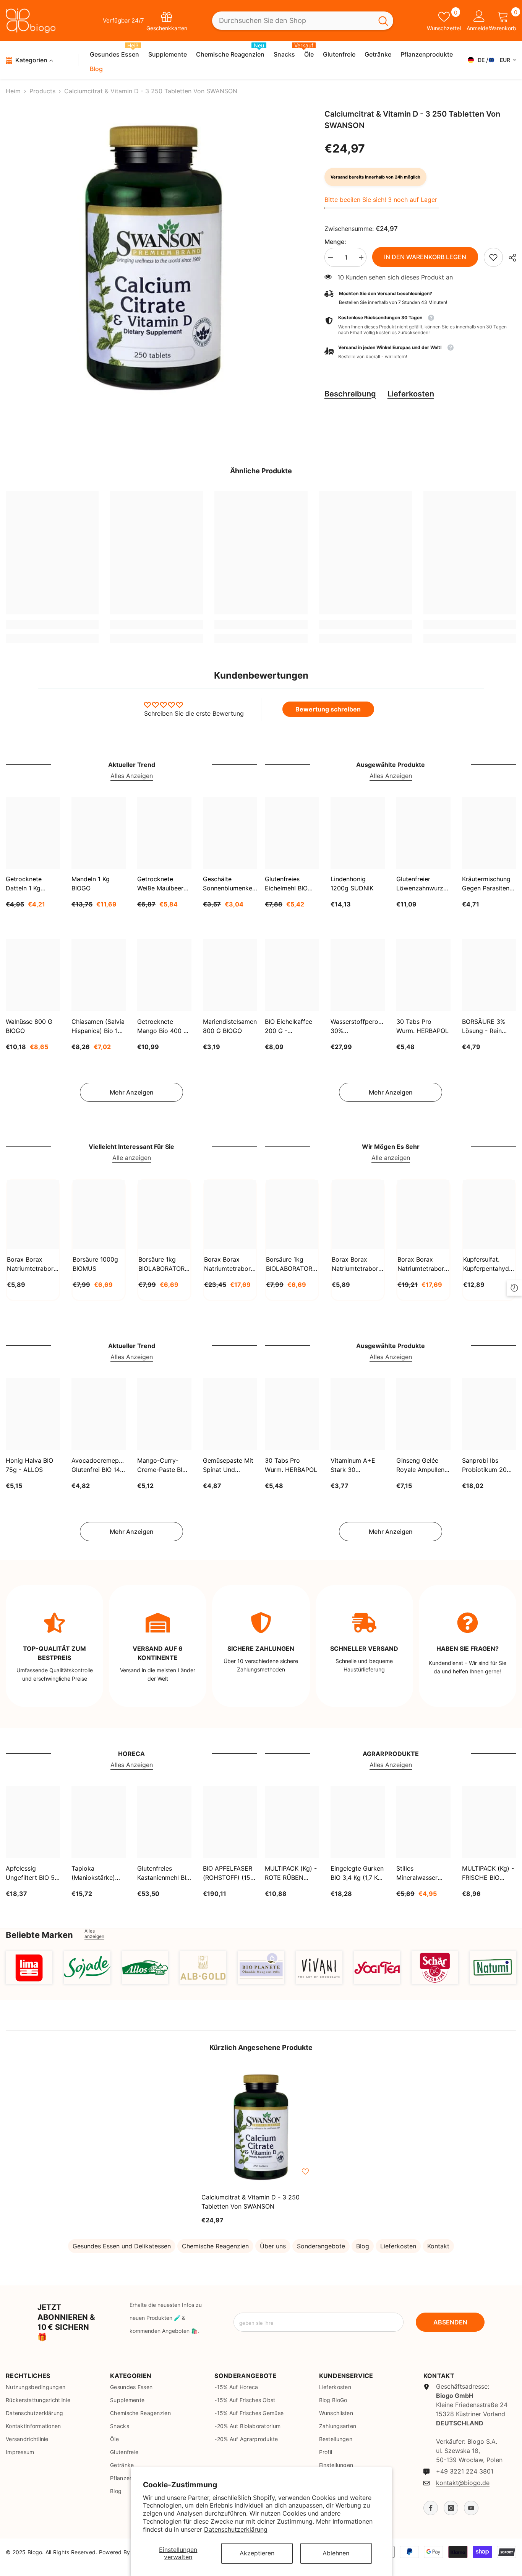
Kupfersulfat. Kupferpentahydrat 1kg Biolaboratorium (489, 1264)
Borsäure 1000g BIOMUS (95, 1264)
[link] (493, 257)
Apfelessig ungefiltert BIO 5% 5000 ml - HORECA (33, 1873)
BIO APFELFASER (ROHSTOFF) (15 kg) (228, 1873)
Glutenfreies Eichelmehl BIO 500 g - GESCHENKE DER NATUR (291, 884)
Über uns (273, 2246)
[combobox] (293, 21)
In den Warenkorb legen (425, 257)
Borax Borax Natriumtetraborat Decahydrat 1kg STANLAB (33, 1264)
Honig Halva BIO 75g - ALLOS (29, 1465)
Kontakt (438, 2246)
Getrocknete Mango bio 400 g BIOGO (163, 1026)
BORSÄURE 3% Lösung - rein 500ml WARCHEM (488, 1026)
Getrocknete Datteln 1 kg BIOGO (24, 884)
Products (42, 91)
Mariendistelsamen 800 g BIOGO (230, 1026)
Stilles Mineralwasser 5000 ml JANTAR (421, 1873)
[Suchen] (303, 21)
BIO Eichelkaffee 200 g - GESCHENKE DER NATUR (291, 1026)
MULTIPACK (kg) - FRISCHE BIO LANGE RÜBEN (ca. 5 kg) (488, 1873)
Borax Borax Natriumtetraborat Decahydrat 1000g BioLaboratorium (358, 1264)
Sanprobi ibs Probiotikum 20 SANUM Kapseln (486, 1465)
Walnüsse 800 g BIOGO (29, 1026)
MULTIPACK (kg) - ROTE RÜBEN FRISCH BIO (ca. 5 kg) (291, 1873)
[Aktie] (510, 258)
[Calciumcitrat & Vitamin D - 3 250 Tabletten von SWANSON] (261, 2127)
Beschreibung (350, 394)
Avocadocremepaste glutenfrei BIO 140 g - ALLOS (99, 1465)
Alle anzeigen (132, 1158)
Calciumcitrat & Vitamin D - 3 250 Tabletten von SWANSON (250, 2202)
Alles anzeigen (94, 1934)
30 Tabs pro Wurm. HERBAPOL (422, 1026)
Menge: (335, 242)
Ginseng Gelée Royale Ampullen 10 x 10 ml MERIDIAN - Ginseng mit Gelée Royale (423, 1465)
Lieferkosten (411, 394)
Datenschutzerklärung (236, 2529)
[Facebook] (431, 2508)
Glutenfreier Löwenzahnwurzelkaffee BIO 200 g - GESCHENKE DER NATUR (423, 884)
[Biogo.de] (29, 1968)
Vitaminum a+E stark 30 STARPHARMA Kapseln (353, 1465)
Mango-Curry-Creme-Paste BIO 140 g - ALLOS (162, 1465)
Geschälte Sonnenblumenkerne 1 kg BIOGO (230, 884)
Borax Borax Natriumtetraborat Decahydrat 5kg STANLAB (230, 1264)
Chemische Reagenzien (215, 2246)
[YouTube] (471, 2508)
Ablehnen (336, 2553)
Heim (13, 91)
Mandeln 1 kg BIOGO (91, 884)
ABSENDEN (450, 2322)
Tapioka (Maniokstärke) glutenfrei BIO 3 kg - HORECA (94, 1873)
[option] (154, 258)
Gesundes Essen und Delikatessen (122, 2246)
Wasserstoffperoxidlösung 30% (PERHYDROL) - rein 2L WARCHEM (358, 1026)
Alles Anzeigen (132, 776)
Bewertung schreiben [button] (328, 709)
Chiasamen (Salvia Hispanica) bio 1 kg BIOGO (98, 1026)
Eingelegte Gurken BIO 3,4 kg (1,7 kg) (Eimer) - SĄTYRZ (357, 1873)
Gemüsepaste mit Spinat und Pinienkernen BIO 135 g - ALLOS (228, 1465)
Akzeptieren (257, 2553)
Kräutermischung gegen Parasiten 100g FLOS (486, 884)
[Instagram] (451, 2508)
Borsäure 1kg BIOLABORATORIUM (164, 1264)
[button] (420, 352)
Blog (363, 2246)
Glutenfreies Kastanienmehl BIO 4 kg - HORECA (164, 1873)
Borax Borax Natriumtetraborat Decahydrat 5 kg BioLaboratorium (423, 1264)
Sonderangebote (321, 2246)
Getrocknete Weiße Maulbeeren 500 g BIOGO (164, 884)
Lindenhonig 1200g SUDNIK (352, 884)
